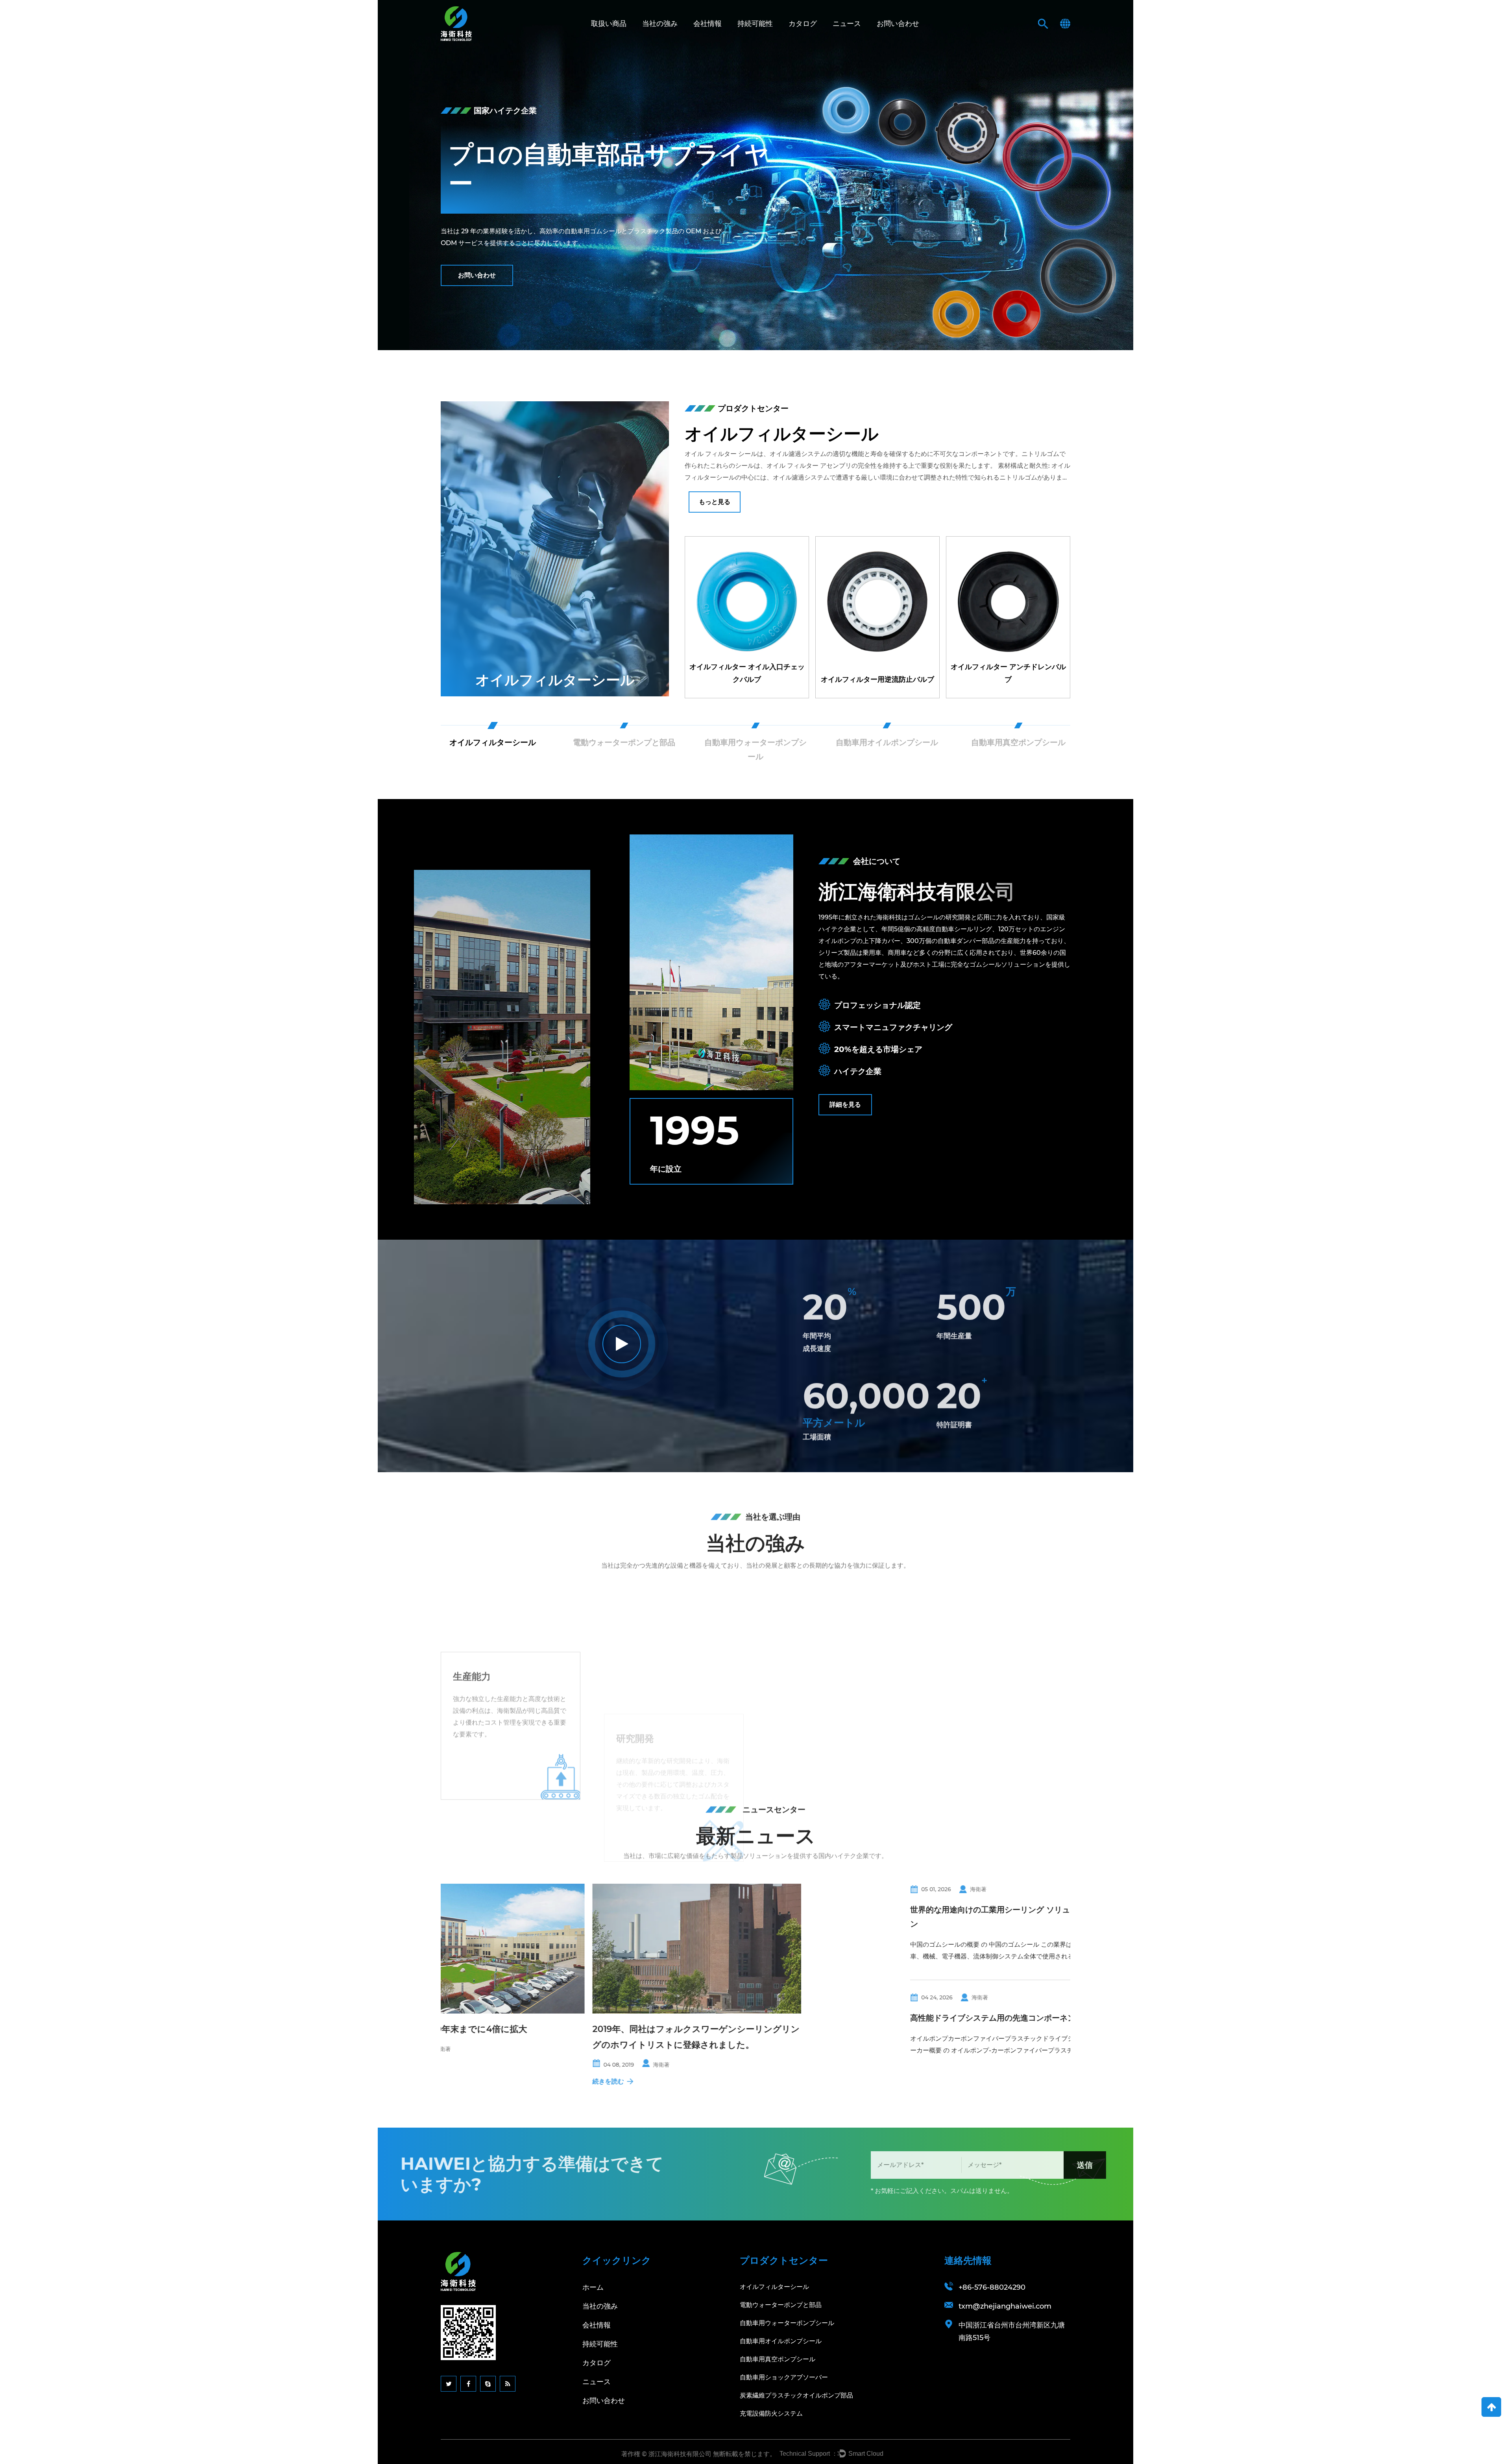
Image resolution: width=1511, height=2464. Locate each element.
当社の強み (660, 24)
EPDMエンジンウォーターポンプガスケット (1008, 673)
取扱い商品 (609, 24)
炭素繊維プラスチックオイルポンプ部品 (796, 2395)
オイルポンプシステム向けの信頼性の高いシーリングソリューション (976, 1938)
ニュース (847, 24)
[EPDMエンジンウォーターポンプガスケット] (1008, 617)
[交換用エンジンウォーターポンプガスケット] (877, 617)
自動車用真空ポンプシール (778, 2359)
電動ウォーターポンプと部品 (781, 2305)
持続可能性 (755, 24)
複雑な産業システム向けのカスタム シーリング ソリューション (974, 2046)
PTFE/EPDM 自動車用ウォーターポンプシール (747, 673)
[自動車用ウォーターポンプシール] (555, 549)
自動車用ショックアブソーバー (784, 2377)
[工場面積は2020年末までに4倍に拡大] (545, 1949)
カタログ (803, 24)
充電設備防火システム (771, 2413)
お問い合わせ (898, 24)
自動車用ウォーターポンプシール (555, 672)
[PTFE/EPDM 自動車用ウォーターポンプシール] (747, 617)
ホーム (593, 2287)
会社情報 (707, 24)
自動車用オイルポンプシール (781, 2341)
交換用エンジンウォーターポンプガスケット (877, 673)
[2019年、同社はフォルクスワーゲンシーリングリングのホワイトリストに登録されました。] (761, 1949)
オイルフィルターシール (774, 2287)
